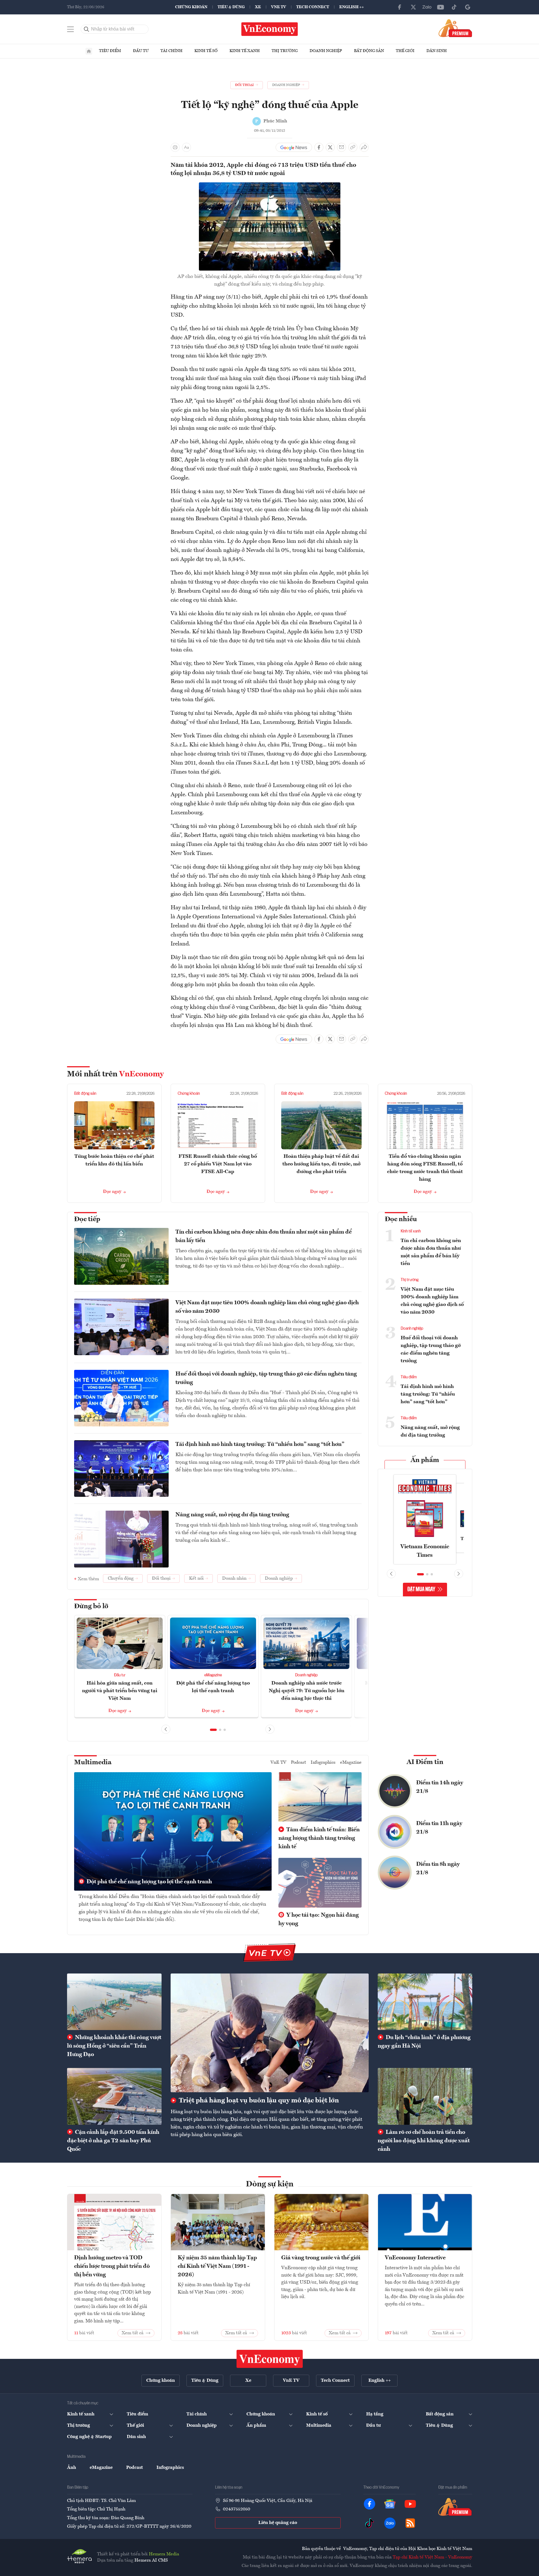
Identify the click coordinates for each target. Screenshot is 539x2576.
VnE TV (279, 7)
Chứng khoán (191, 7)
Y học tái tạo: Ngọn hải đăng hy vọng (319, 1919)
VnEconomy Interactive (415, 2258)
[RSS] (410, 2523)
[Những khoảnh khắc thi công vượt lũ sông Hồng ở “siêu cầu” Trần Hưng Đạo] (114, 2002)
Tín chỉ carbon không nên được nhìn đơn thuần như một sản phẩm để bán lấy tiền (264, 1236)
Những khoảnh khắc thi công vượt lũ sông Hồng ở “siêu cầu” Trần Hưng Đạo (114, 2046)
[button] (213, 1730)
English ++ (352, 7)
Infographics (323, 1763)
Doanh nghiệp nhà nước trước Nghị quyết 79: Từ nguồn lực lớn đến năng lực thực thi (307, 1691)
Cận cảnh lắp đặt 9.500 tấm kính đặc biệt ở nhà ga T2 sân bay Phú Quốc (113, 2141)
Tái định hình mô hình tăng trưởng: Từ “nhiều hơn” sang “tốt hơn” (260, 1444)
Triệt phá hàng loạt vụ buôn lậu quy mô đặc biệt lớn (258, 2101)
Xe (258, 7)
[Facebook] (400, 7)
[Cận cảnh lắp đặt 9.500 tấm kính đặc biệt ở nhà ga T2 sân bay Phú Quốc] (114, 2096)
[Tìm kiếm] (87, 29)
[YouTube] (441, 7)
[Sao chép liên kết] (353, 147)
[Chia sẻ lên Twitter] (330, 147)
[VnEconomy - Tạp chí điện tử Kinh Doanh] (270, 2359)
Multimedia (93, 1763)
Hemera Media (164, 2554)
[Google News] (468, 7)
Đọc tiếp (87, 1219)
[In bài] (175, 147)
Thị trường (285, 51)
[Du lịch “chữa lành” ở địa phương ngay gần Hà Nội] (425, 2002)
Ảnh (72, 2468)
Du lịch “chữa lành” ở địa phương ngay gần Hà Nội (424, 2042)
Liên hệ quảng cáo (278, 2523)
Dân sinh (437, 51)
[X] (413, 7)
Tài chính (171, 51)
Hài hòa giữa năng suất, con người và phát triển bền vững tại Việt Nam (120, 1691)
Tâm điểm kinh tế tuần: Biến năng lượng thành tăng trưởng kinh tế (319, 1838)
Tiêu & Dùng (231, 7)
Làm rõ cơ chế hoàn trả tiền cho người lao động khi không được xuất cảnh (424, 2141)
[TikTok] (454, 7)
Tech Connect (313, 7)
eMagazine (213, 1675)
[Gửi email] (342, 147)
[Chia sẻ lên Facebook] (319, 147)
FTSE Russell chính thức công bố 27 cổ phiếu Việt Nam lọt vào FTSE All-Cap (218, 1164)
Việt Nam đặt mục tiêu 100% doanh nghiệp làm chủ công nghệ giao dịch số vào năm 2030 (267, 1307)
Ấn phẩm (425, 1460)
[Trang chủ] (89, 51)
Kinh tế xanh (245, 51)
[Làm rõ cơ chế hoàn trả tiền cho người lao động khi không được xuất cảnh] (425, 2096)
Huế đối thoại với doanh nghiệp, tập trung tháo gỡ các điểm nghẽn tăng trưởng (266, 1378)
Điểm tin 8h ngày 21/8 (438, 1869)
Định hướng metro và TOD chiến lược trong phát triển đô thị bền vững (112, 2266)
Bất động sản (369, 51)
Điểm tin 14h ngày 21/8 (440, 1787)
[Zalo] (427, 7)
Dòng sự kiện (270, 2184)
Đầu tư (141, 51)
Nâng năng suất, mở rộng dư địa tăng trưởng (232, 1515)
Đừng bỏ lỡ (91, 1607)
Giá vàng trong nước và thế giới (321, 2258)
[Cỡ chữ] (186, 147)
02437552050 (237, 2509)
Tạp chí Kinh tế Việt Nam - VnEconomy (432, 2557)
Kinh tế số (206, 51)
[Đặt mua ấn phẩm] (455, 28)
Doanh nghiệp (326, 51)
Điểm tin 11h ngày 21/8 (439, 1828)
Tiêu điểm (110, 51)
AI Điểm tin (425, 1762)
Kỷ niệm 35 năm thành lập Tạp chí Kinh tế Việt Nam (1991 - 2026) (217, 2266)
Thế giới (405, 51)
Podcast (299, 1763)
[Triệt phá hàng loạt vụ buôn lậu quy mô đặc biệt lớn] (270, 2033)
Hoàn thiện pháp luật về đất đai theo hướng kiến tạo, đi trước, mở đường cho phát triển (321, 1164)
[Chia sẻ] (364, 147)
